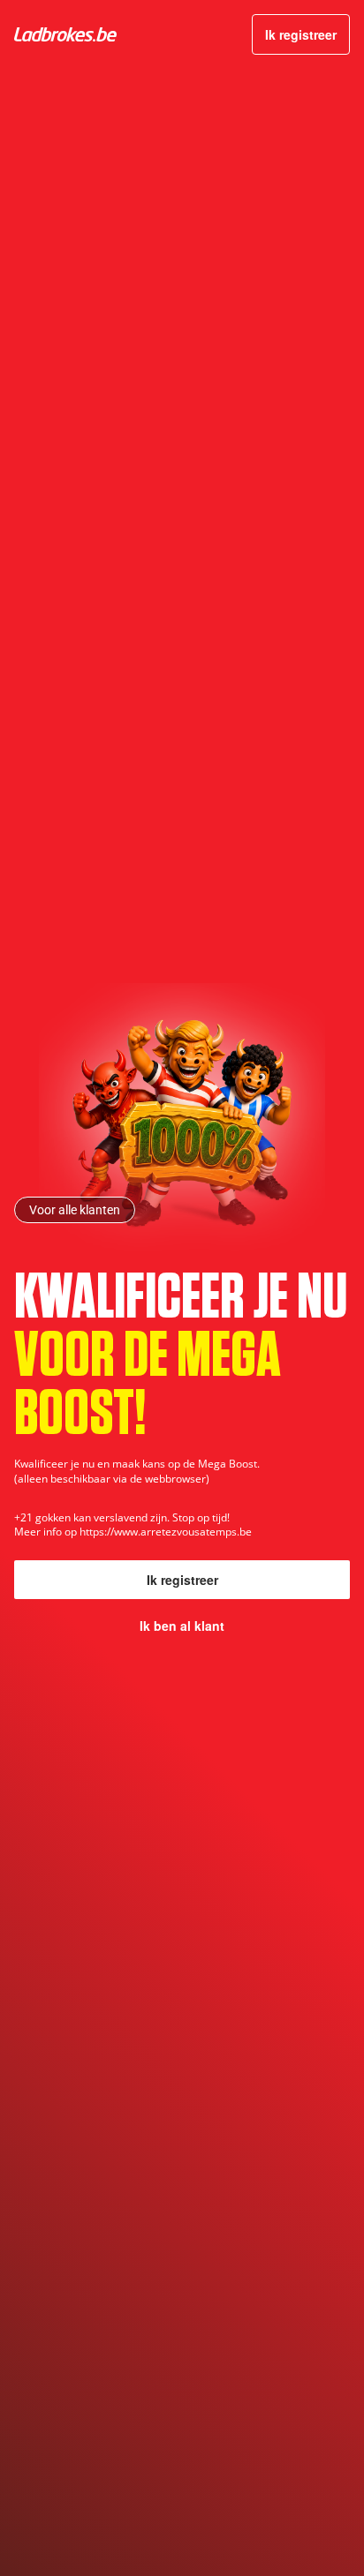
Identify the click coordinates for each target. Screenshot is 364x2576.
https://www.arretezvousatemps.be (166, 1532)
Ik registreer (301, 34)
